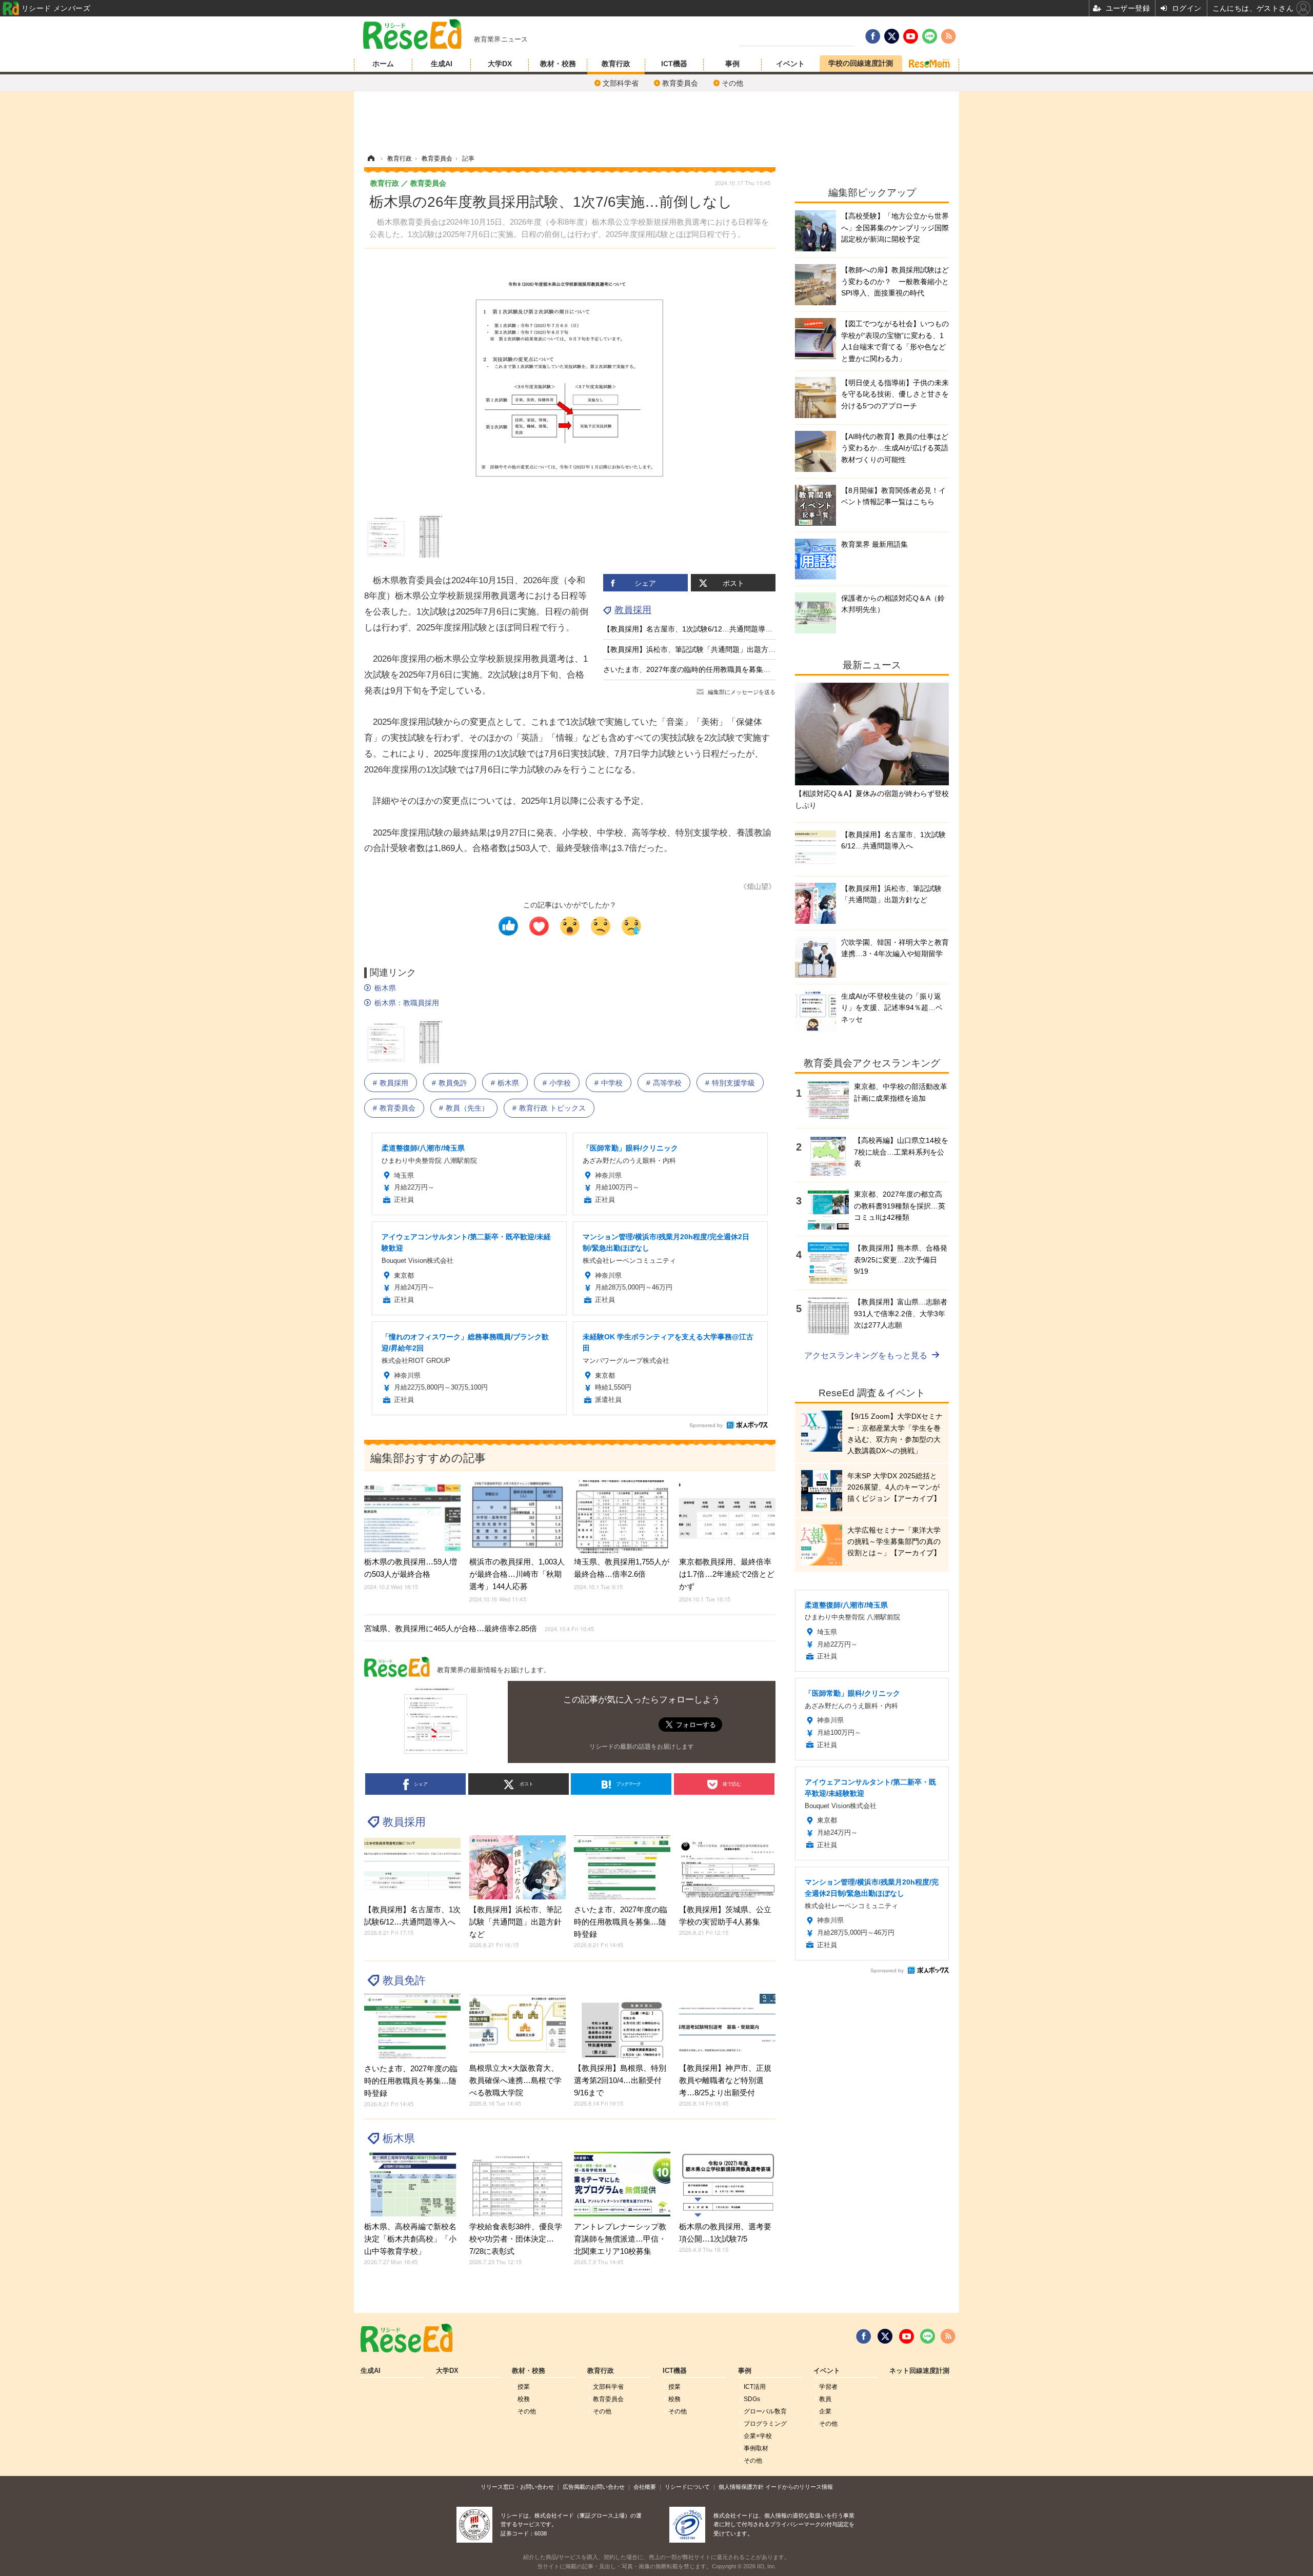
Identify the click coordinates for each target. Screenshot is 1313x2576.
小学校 (560, 1083)
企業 (825, 2411)
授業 (524, 2387)
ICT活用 (755, 2387)
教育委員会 (680, 83)
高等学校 (667, 1083)
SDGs (752, 2399)
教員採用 (633, 610)
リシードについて (687, 2487)
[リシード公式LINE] (928, 2336)
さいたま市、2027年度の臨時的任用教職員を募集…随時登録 (701, 669)
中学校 (612, 1083)
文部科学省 (621, 83)
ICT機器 (674, 64)
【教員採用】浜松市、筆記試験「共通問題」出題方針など (697, 649)
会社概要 (645, 2487)
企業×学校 (758, 2436)
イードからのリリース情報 (799, 2487)
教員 (825, 2399)
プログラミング (765, 2424)
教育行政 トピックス (552, 1108)
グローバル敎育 (765, 2411)
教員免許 (453, 1083)
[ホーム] (371, 158)
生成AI (442, 64)
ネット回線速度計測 (919, 2371)
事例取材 (756, 2448)
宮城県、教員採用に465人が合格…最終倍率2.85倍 (479, 1628)
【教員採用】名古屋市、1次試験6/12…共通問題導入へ (691, 629)
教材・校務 (558, 64)
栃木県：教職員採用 (407, 1003)
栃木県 (385, 988)
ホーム (383, 64)
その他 (732, 83)
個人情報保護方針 (741, 2487)
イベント (790, 64)
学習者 (828, 2387)
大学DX (500, 64)
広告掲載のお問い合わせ (594, 2487)
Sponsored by (706, 1425)
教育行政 (616, 64)
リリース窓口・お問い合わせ (517, 2487)
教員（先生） (467, 1108)
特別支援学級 (733, 1083)
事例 (732, 64)
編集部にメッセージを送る (742, 692)
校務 (524, 2399)
